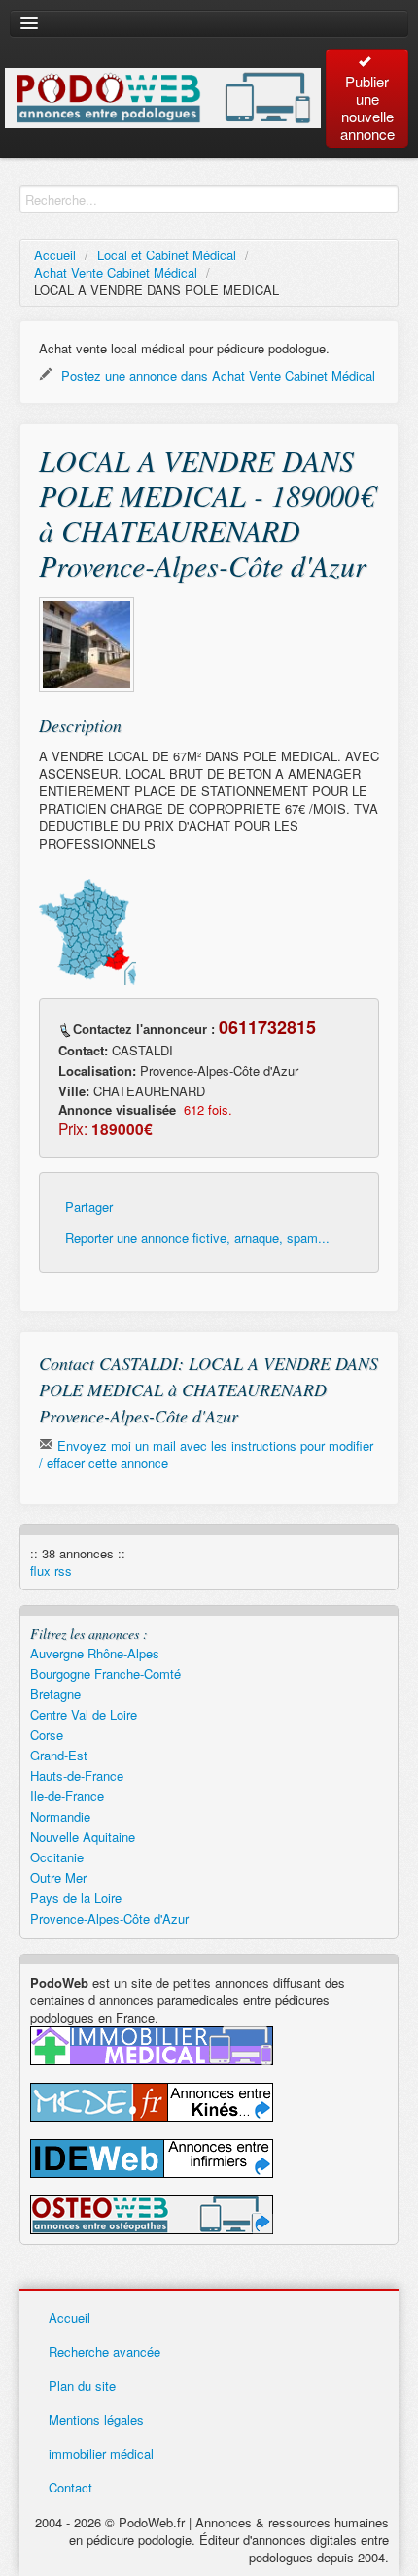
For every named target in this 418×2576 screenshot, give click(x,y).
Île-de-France (67, 1796)
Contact (70, 2487)
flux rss (51, 1571)
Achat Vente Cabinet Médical (116, 272)
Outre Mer (58, 1877)
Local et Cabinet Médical (167, 255)
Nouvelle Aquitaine (83, 1837)
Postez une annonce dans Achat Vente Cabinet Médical (216, 375)
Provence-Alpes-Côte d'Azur (109, 1918)
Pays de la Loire (76, 1898)
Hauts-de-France (77, 1775)
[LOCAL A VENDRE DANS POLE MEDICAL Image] (87, 645)
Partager (89, 1207)
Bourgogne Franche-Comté (105, 1673)
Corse (47, 1735)
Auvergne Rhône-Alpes (95, 1653)
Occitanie (57, 1857)
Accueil (55, 255)
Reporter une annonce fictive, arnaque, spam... (197, 1238)
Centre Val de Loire (84, 1714)
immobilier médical (101, 2453)
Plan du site (82, 2385)
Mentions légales (96, 2419)
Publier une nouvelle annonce (367, 107)
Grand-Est (59, 1755)
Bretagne (55, 1694)
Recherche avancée (104, 2351)
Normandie (60, 1816)
